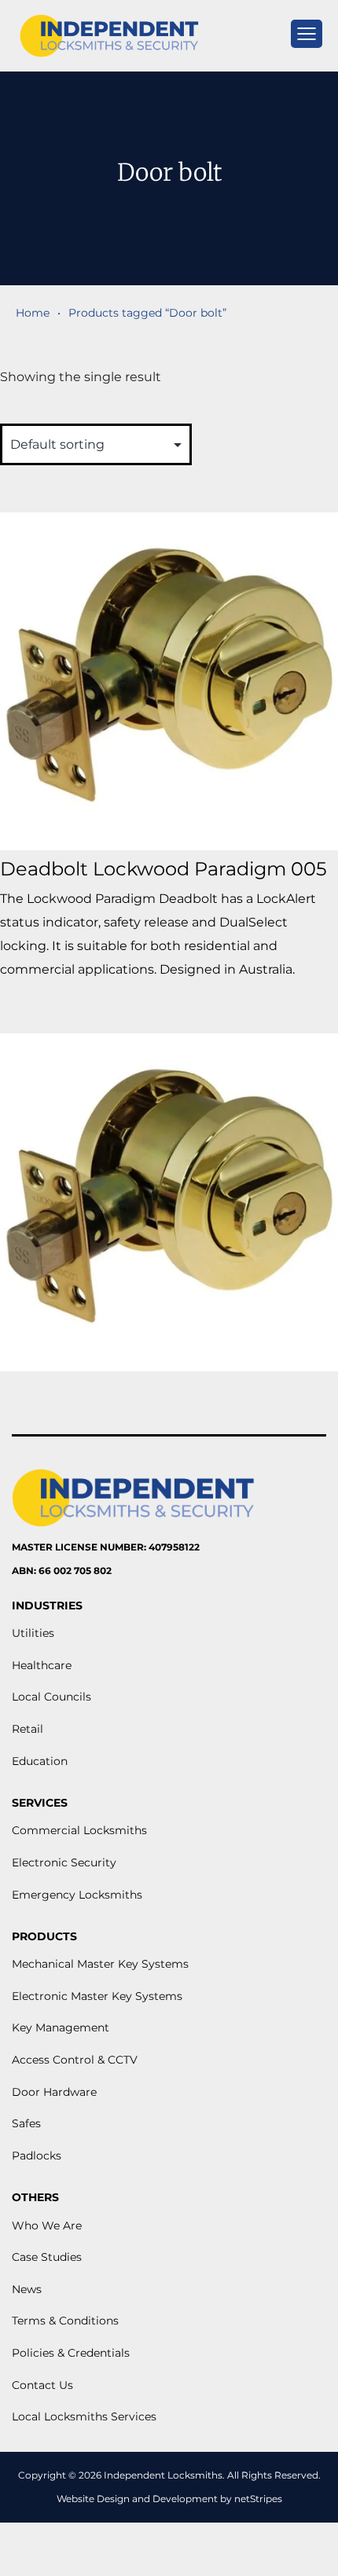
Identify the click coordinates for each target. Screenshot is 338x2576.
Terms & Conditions (65, 2321)
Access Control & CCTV (75, 2060)
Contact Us (42, 2385)
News (27, 2289)
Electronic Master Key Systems (97, 1996)
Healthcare (42, 1665)
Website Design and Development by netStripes (169, 2499)
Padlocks (37, 2156)
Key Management (61, 2027)
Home (33, 313)
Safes (26, 2123)
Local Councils (51, 1697)
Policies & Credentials (71, 2353)
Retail (28, 1729)
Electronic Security (64, 1862)
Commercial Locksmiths (79, 1830)
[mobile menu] (307, 34)
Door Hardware (54, 2092)
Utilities (33, 1633)
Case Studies (47, 2257)
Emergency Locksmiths (77, 1895)
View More (68, 1007)
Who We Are (47, 2226)
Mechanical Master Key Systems (100, 1964)
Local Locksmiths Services (84, 2416)
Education (40, 1761)
